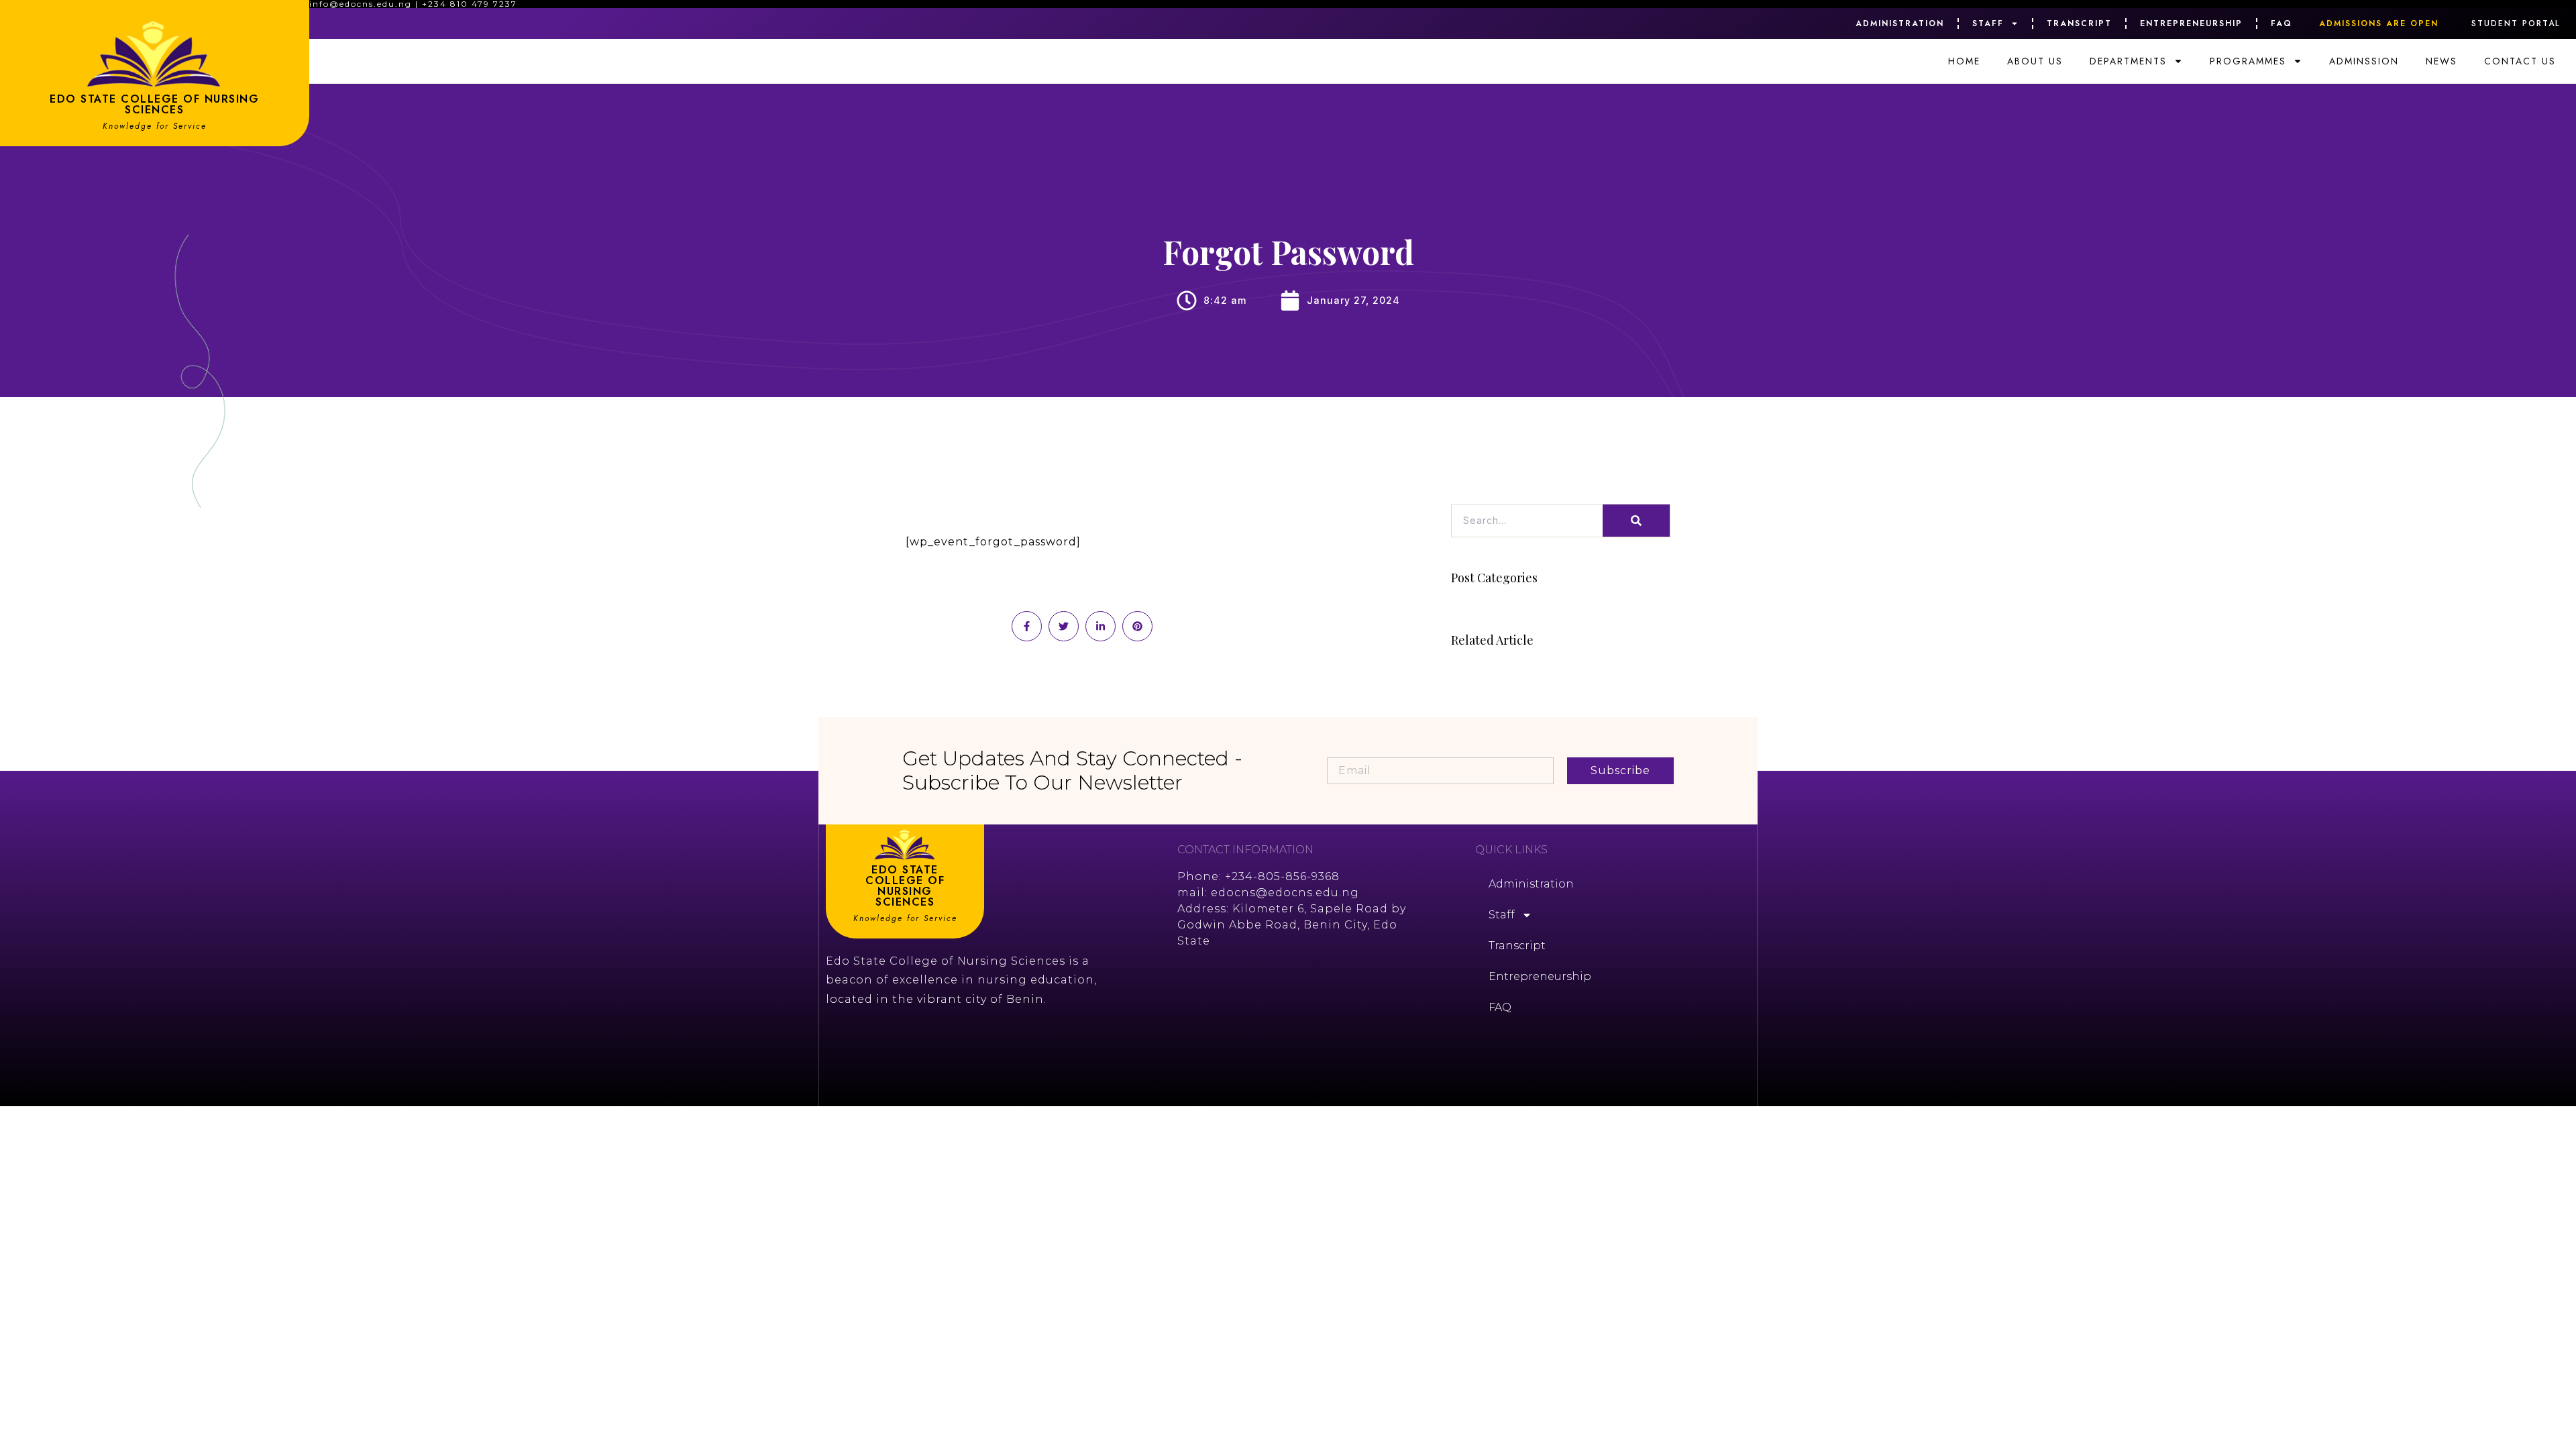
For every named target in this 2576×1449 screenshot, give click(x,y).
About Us (2035, 61)
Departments (2128, 61)
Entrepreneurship (2191, 23)
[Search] (1636, 521)
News (2441, 61)
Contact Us (2520, 61)
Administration (1900, 23)
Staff (1988, 23)
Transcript (2079, 23)
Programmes (2248, 61)
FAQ (2282, 23)
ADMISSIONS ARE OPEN (2379, 23)
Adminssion (2364, 61)
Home (1964, 61)
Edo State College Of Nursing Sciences (154, 104)
